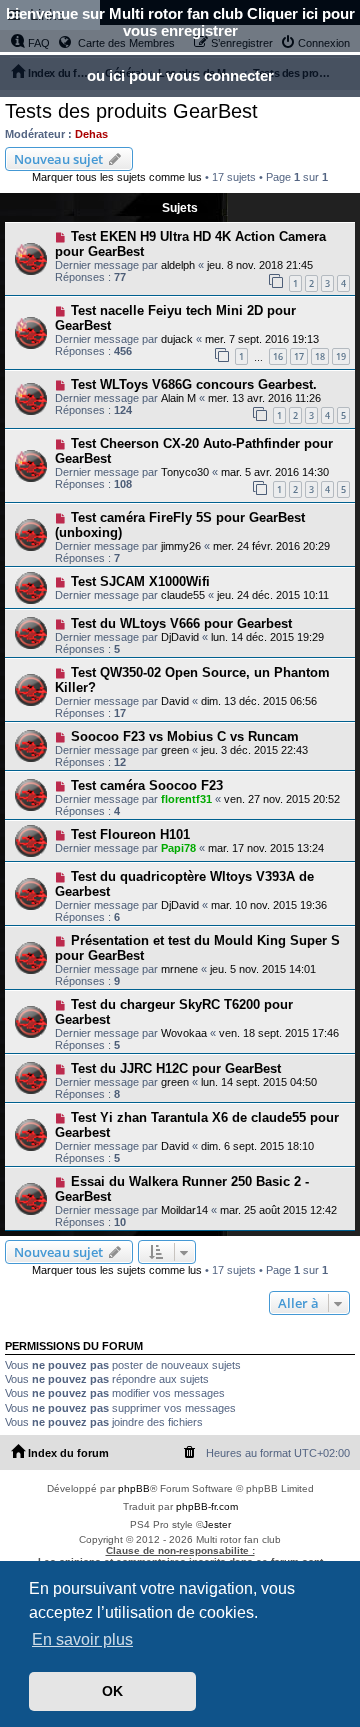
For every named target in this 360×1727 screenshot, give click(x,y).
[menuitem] (190, 1453)
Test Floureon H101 (130, 834)
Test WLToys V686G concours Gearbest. (194, 384)
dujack (177, 339)
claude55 (183, 595)
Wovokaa (184, 1033)
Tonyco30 (185, 472)
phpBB (134, 1488)
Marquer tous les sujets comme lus (117, 177)
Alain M (178, 398)
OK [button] (112, 1691)
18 (320, 356)
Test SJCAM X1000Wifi (140, 581)
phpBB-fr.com (207, 1506)
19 (341, 356)
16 (278, 356)
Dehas (91, 134)
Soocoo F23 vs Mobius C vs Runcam (185, 736)
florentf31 (186, 799)
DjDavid (180, 637)
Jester (217, 1524)
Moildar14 (184, 1210)
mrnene (179, 969)
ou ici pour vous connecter (180, 75)
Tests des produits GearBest (131, 111)
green (175, 750)
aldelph (178, 265)
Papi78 (178, 848)
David (175, 701)
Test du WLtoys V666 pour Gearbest (181, 623)
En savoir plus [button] (82, 1639)
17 (299, 356)
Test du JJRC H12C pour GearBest (176, 1068)
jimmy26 (181, 546)
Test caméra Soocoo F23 (147, 785)
